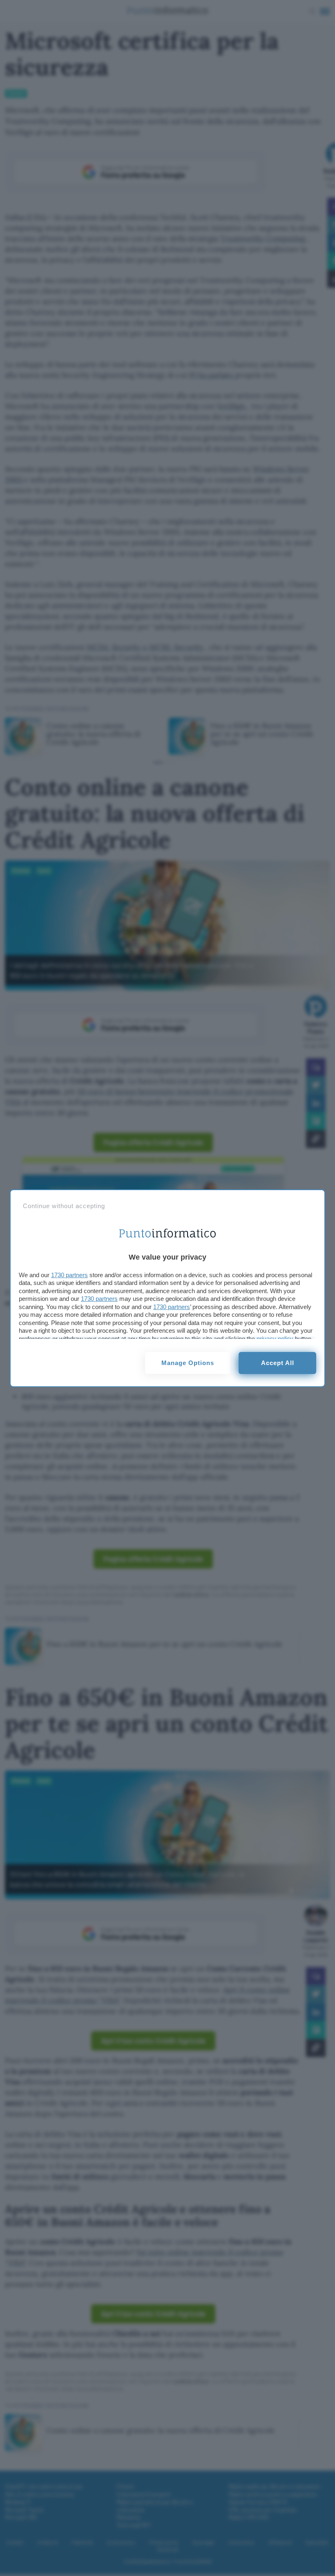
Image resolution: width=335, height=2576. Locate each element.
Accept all (278, 1363)
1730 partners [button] (69, 1275)
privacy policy (275, 1339)
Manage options (188, 1363)
